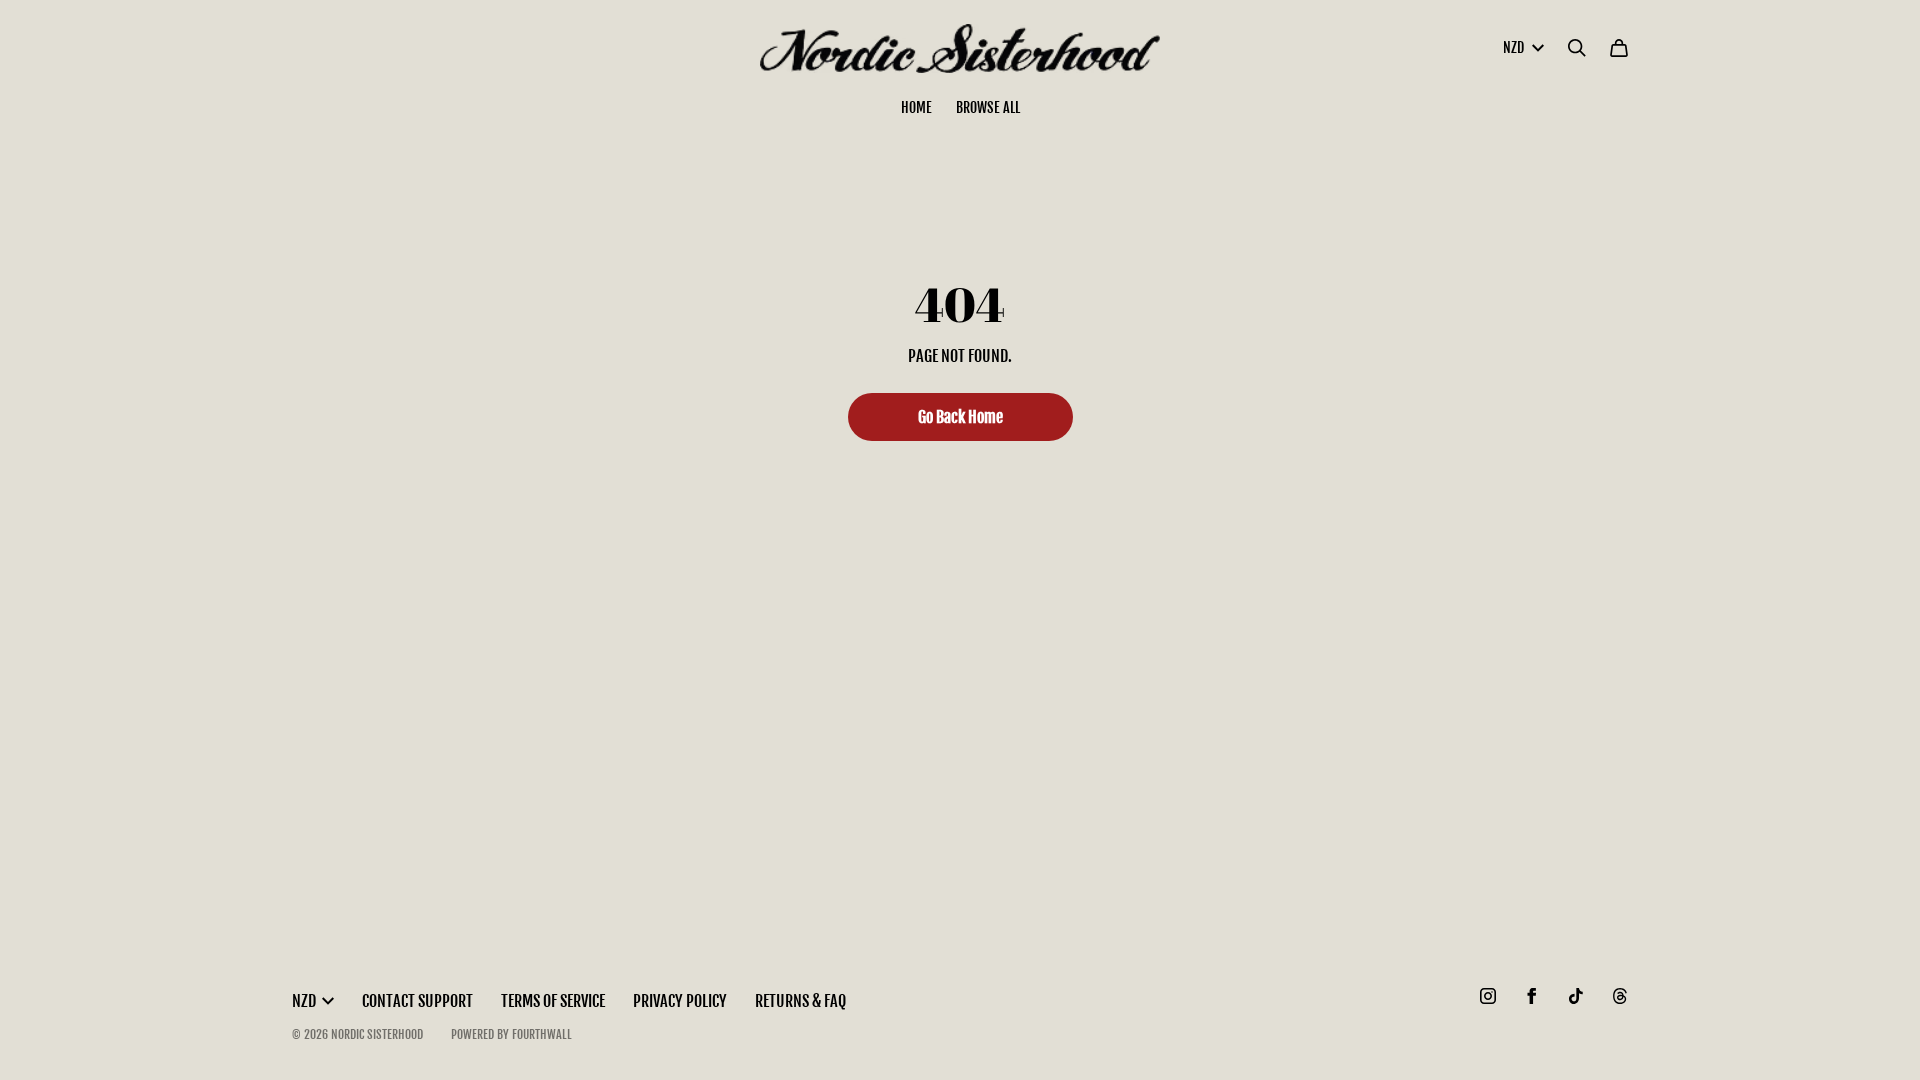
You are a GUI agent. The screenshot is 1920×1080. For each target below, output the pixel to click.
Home (916, 107)
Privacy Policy (680, 1001)
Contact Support (417, 1001)
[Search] (1577, 48)
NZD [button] (1513, 47)
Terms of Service (553, 1001)
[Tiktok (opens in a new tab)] (1576, 996)
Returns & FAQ (800, 1001)
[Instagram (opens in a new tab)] (1488, 996)
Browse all (988, 107)
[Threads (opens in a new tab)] (1620, 996)
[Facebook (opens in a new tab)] (1532, 996)
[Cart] (1619, 48)
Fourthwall (542, 1034)
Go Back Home (960, 417)
